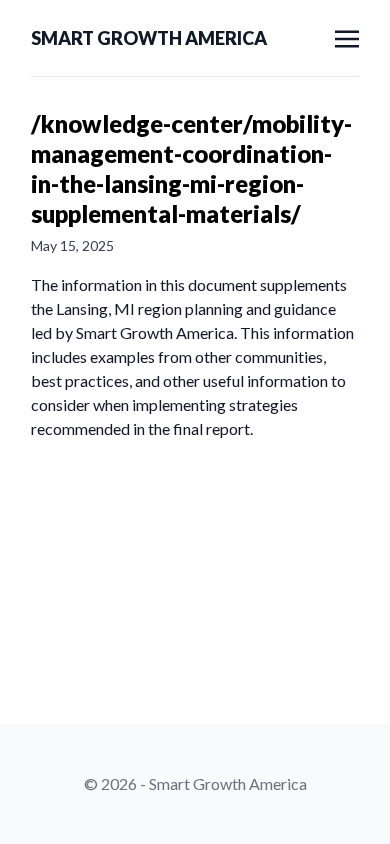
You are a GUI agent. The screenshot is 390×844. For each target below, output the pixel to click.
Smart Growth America (149, 38)
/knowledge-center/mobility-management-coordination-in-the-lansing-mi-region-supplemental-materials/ (191, 168)
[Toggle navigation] (347, 36)
